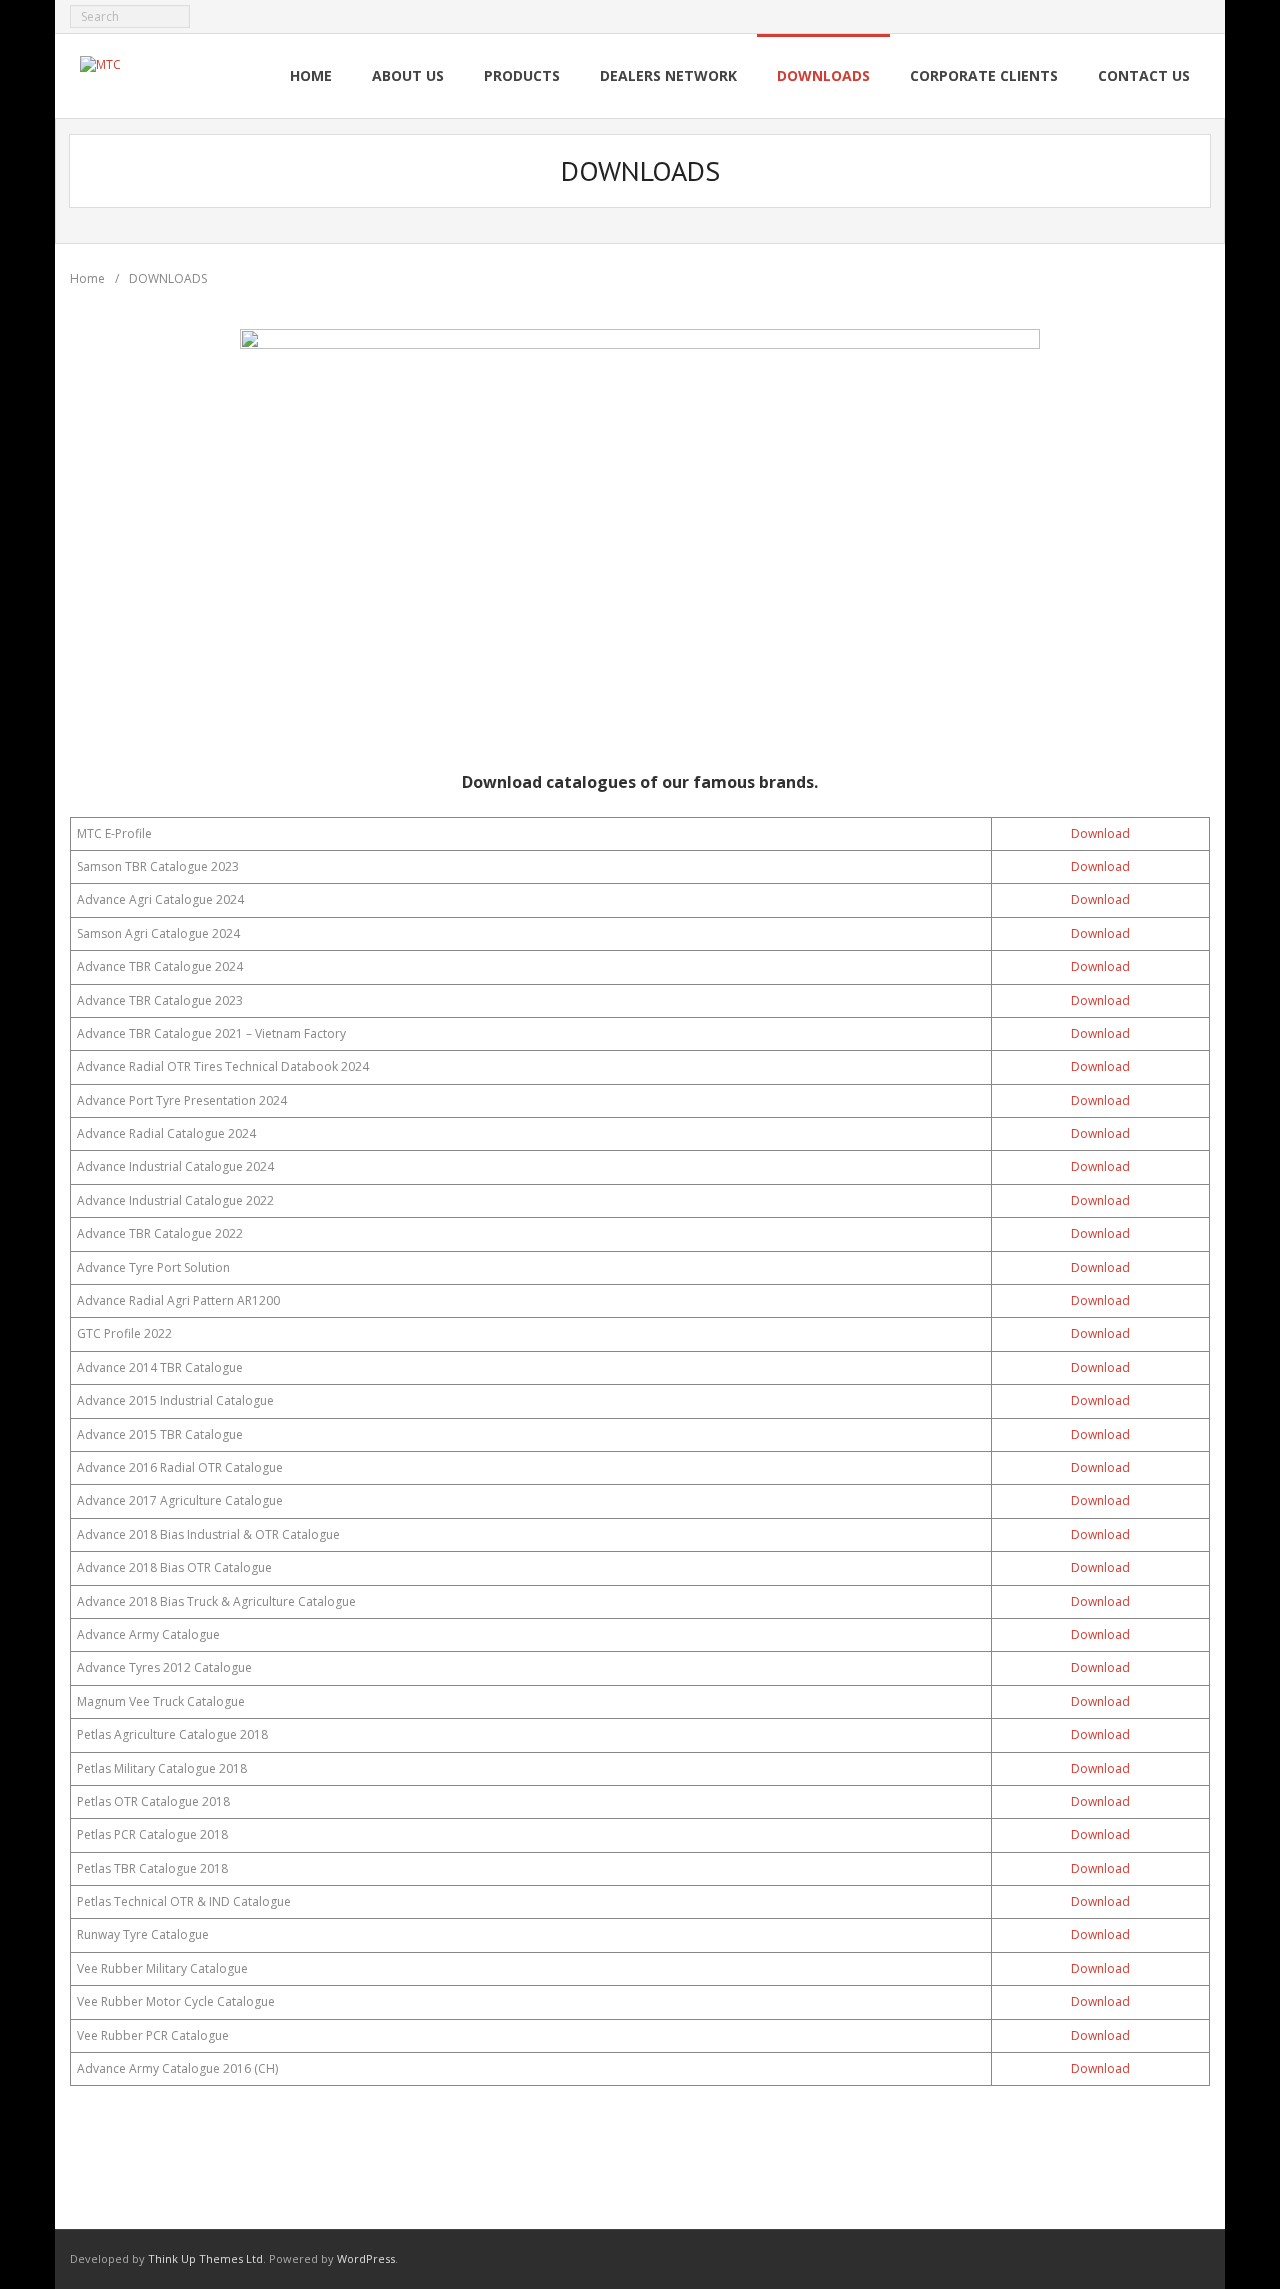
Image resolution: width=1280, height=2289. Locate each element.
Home (87, 278)
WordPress (366, 2258)
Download (1100, 833)
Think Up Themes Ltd (205, 2258)
